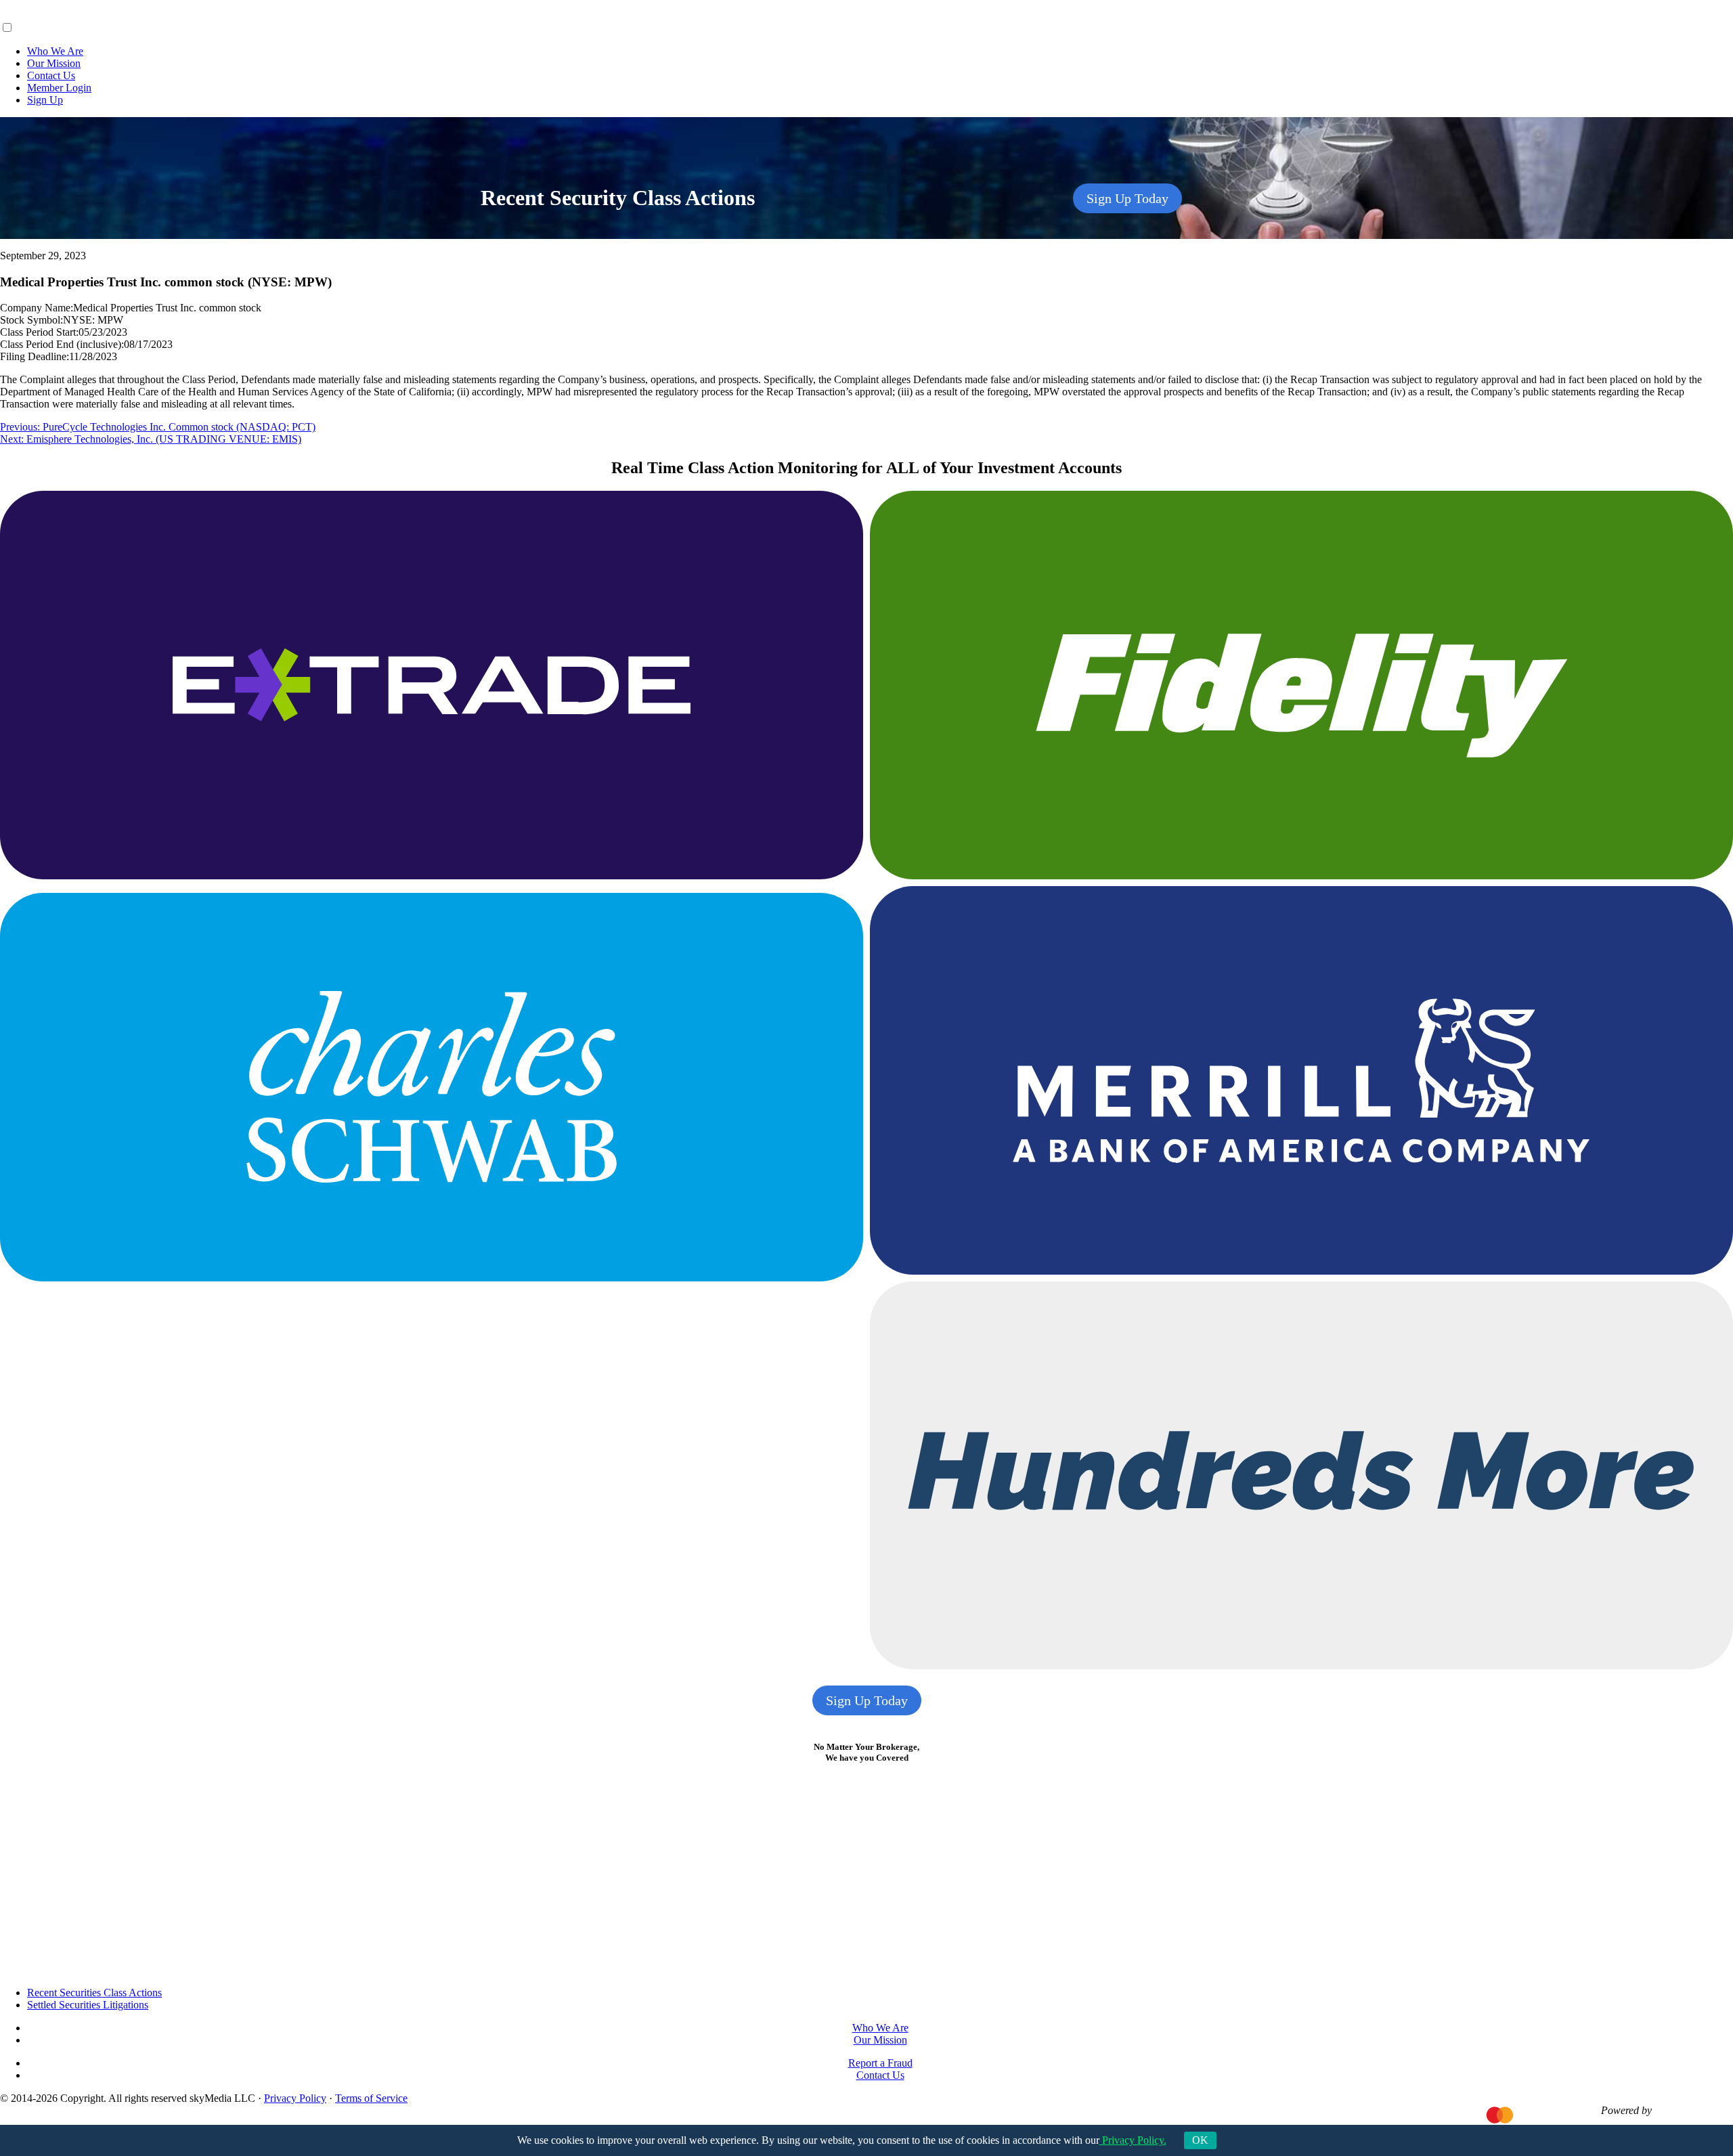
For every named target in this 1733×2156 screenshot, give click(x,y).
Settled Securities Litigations (88, 2005)
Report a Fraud (880, 2063)
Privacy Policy (295, 2098)
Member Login (59, 88)
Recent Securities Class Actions (94, 1993)
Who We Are (55, 51)
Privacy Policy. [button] (1133, 2140)
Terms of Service (371, 2098)
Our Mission (54, 63)
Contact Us (51, 75)
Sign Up (45, 100)
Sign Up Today (1127, 198)
